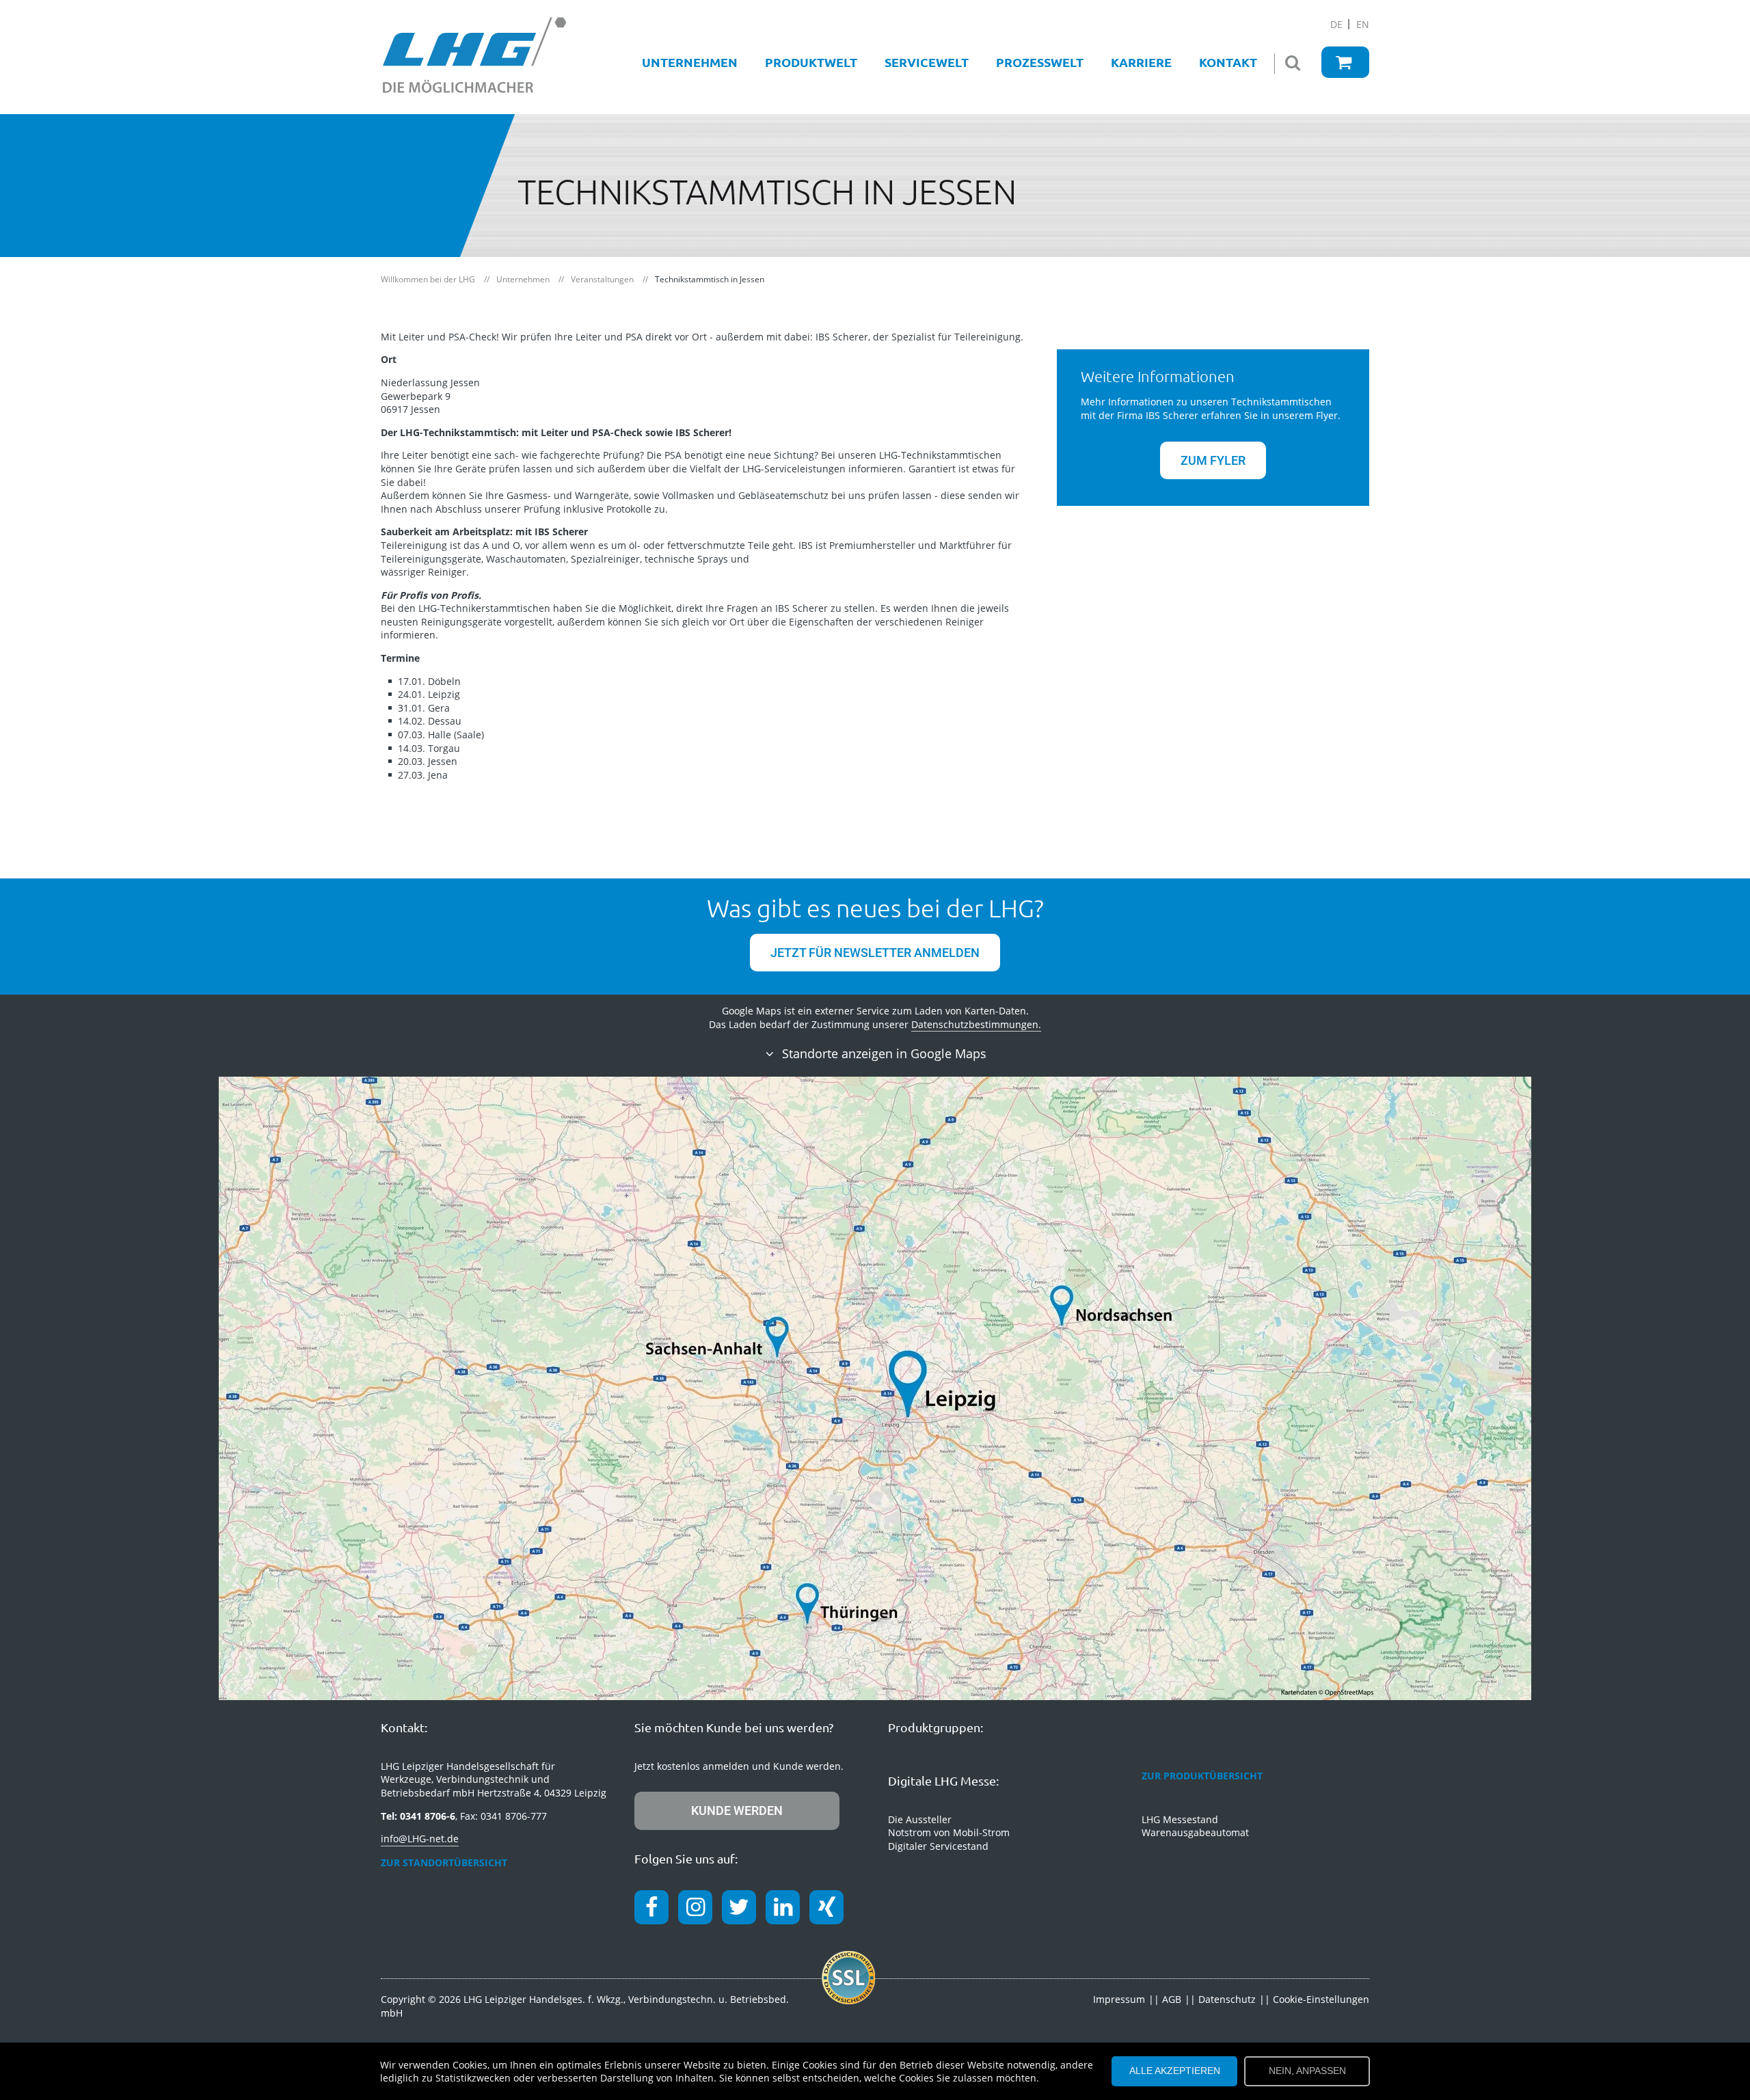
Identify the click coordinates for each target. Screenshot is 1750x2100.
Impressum (1119, 1999)
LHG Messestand (1180, 1819)
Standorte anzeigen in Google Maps (883, 1053)
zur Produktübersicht (1202, 1776)
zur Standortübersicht (444, 1862)
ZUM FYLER (1213, 460)
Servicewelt (927, 62)
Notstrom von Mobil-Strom (949, 1832)
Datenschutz (1227, 1999)
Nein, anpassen (1307, 2071)
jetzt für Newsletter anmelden (875, 953)
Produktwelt (811, 62)
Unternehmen (690, 62)
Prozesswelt (1040, 62)
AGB (1172, 1999)
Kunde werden (737, 1810)
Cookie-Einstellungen (1321, 1999)
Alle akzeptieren (1175, 2071)
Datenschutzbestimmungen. (976, 1024)
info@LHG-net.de (420, 1839)
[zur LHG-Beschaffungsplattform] (1345, 62)
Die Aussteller (920, 1819)
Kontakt (1228, 62)
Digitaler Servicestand (938, 1846)
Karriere (1141, 62)
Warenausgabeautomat (1195, 1832)
